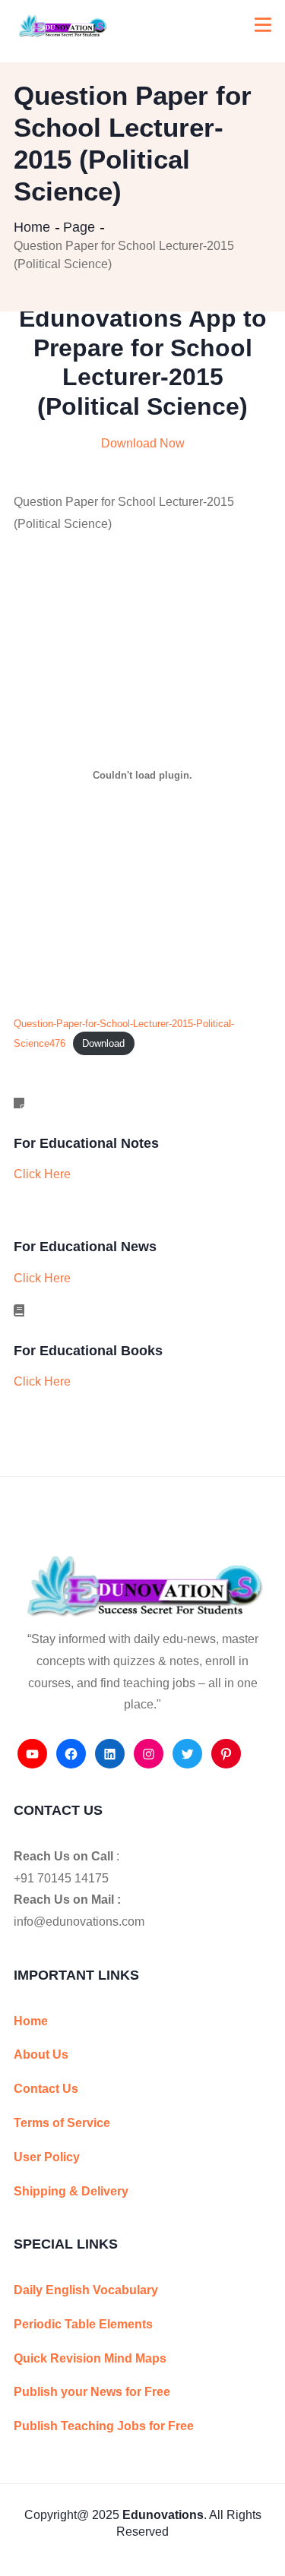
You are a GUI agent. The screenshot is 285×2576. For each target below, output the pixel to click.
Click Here (42, 1174)
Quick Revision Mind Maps (90, 2358)
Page (79, 227)
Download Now (143, 443)
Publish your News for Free (92, 2392)
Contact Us (46, 2089)
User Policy (47, 2157)
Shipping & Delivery (71, 2191)
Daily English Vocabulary (86, 2290)
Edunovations (163, 2515)
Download (103, 1043)
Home (32, 227)
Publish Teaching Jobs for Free (104, 2426)
